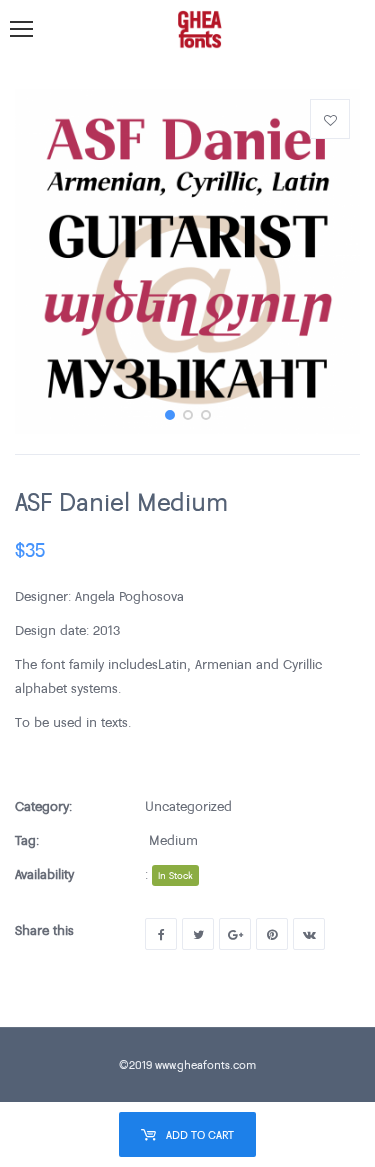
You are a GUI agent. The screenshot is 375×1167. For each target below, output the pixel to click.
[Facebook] (161, 934)
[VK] (309, 934)
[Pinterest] (272, 934)
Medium (173, 840)
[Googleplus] (235, 934)
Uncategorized (188, 806)
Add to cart (200, 1134)
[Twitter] (198, 934)
